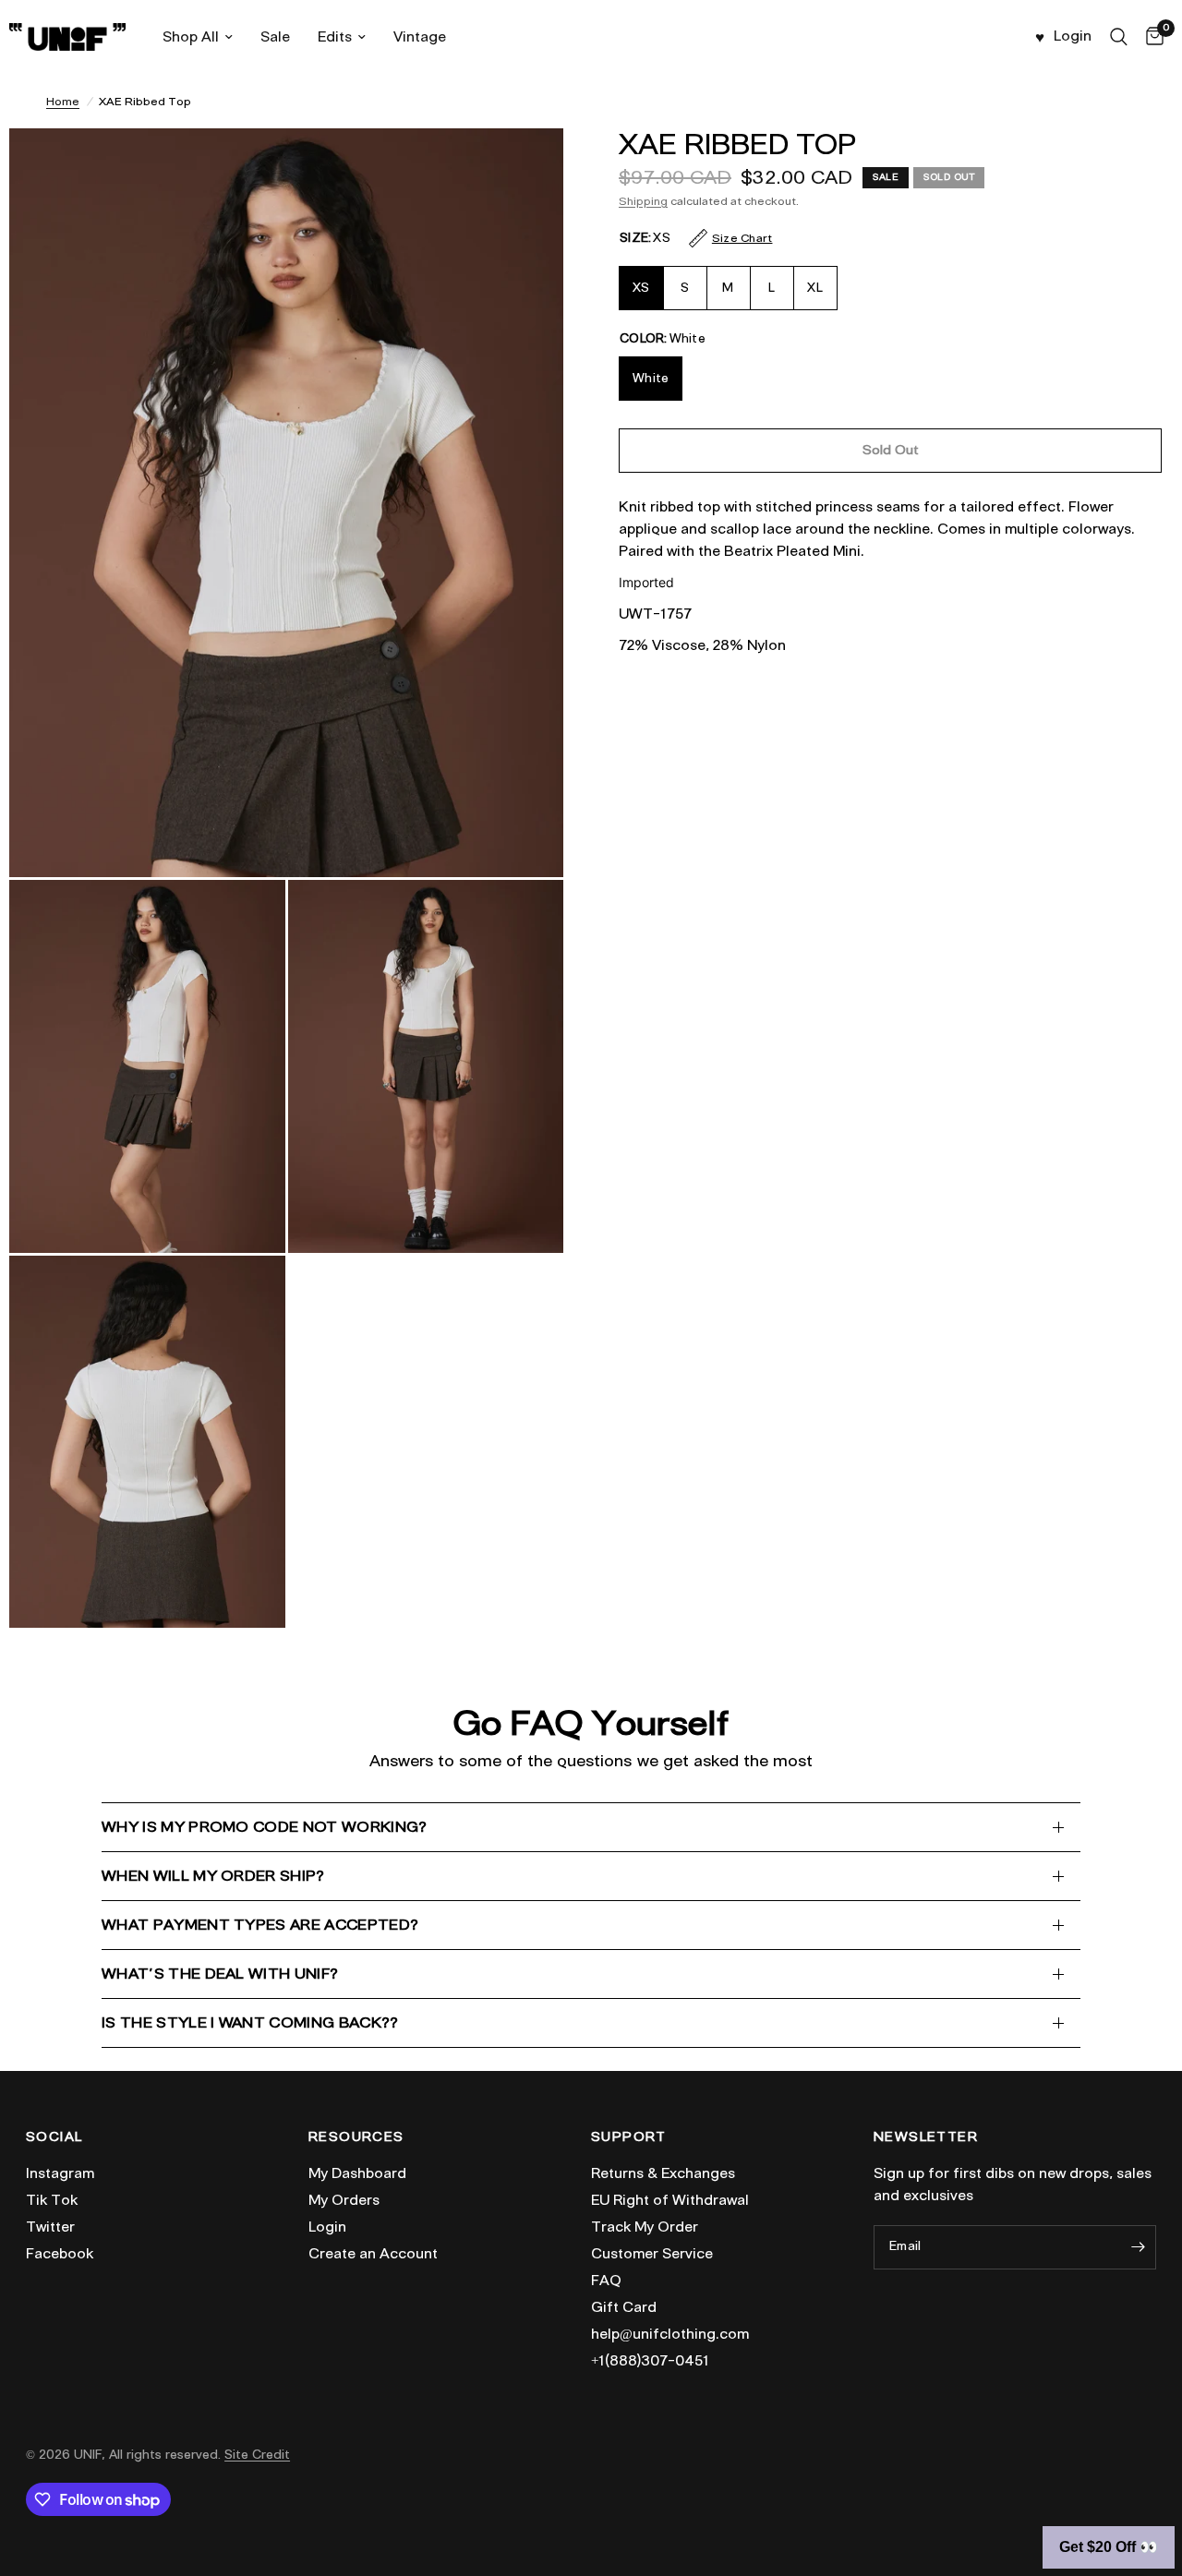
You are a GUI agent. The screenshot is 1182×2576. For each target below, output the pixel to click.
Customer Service (652, 2254)
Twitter (50, 2227)
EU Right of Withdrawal (670, 2200)
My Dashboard (357, 2173)
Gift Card (624, 2307)
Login (327, 2227)
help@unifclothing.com (670, 2334)
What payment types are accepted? (260, 1925)
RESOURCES (356, 2137)
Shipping (643, 201)
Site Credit (257, 2455)
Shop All (191, 37)
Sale (275, 37)
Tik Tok (52, 2200)
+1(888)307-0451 (650, 2361)
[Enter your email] (1138, 2247)
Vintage (420, 37)
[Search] (1119, 37)
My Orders (344, 2200)
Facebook (60, 2254)
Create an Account (373, 2254)
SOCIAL (54, 2137)
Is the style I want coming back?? (250, 2022)
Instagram (60, 2173)
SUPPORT (629, 2137)
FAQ (606, 2281)
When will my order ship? (213, 1876)
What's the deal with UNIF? (220, 1974)
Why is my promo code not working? (265, 1827)
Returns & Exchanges (663, 2173)
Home (63, 101)
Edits (335, 37)
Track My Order (645, 2227)
